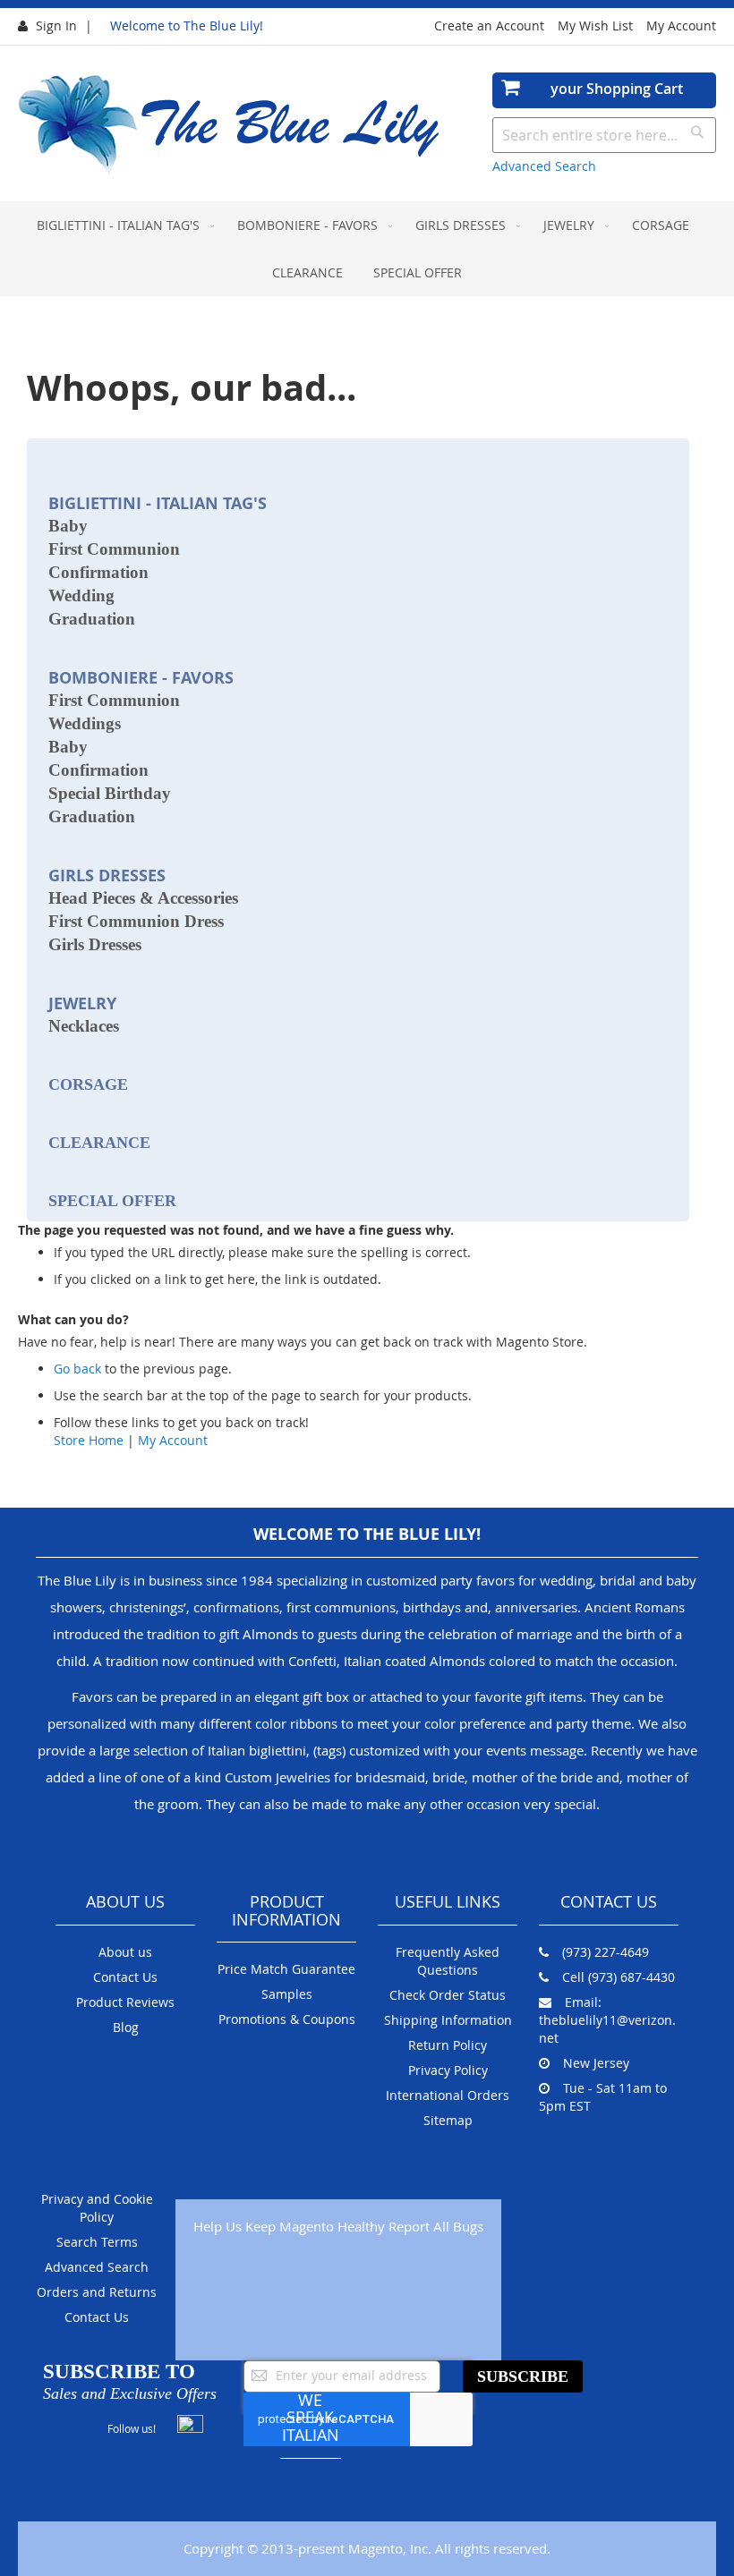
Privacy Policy (448, 2070)
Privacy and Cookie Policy (97, 2208)
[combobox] (604, 135)
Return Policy (448, 2045)
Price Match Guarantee (286, 1969)
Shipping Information (448, 2020)
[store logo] (230, 126)
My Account (681, 26)
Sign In (56, 26)
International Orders (448, 2095)
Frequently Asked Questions (448, 1961)
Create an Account (489, 26)
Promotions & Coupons (287, 2019)
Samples (287, 1994)
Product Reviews (125, 2002)
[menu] (367, 249)
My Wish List (595, 26)
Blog (126, 2027)
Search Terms (97, 2242)
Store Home (89, 1440)
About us (125, 1952)
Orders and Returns (97, 2292)
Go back (77, 1369)
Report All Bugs (436, 2226)
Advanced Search (544, 166)
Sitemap (448, 2120)
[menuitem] (122, 225)
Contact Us (125, 1977)
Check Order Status (448, 1995)
